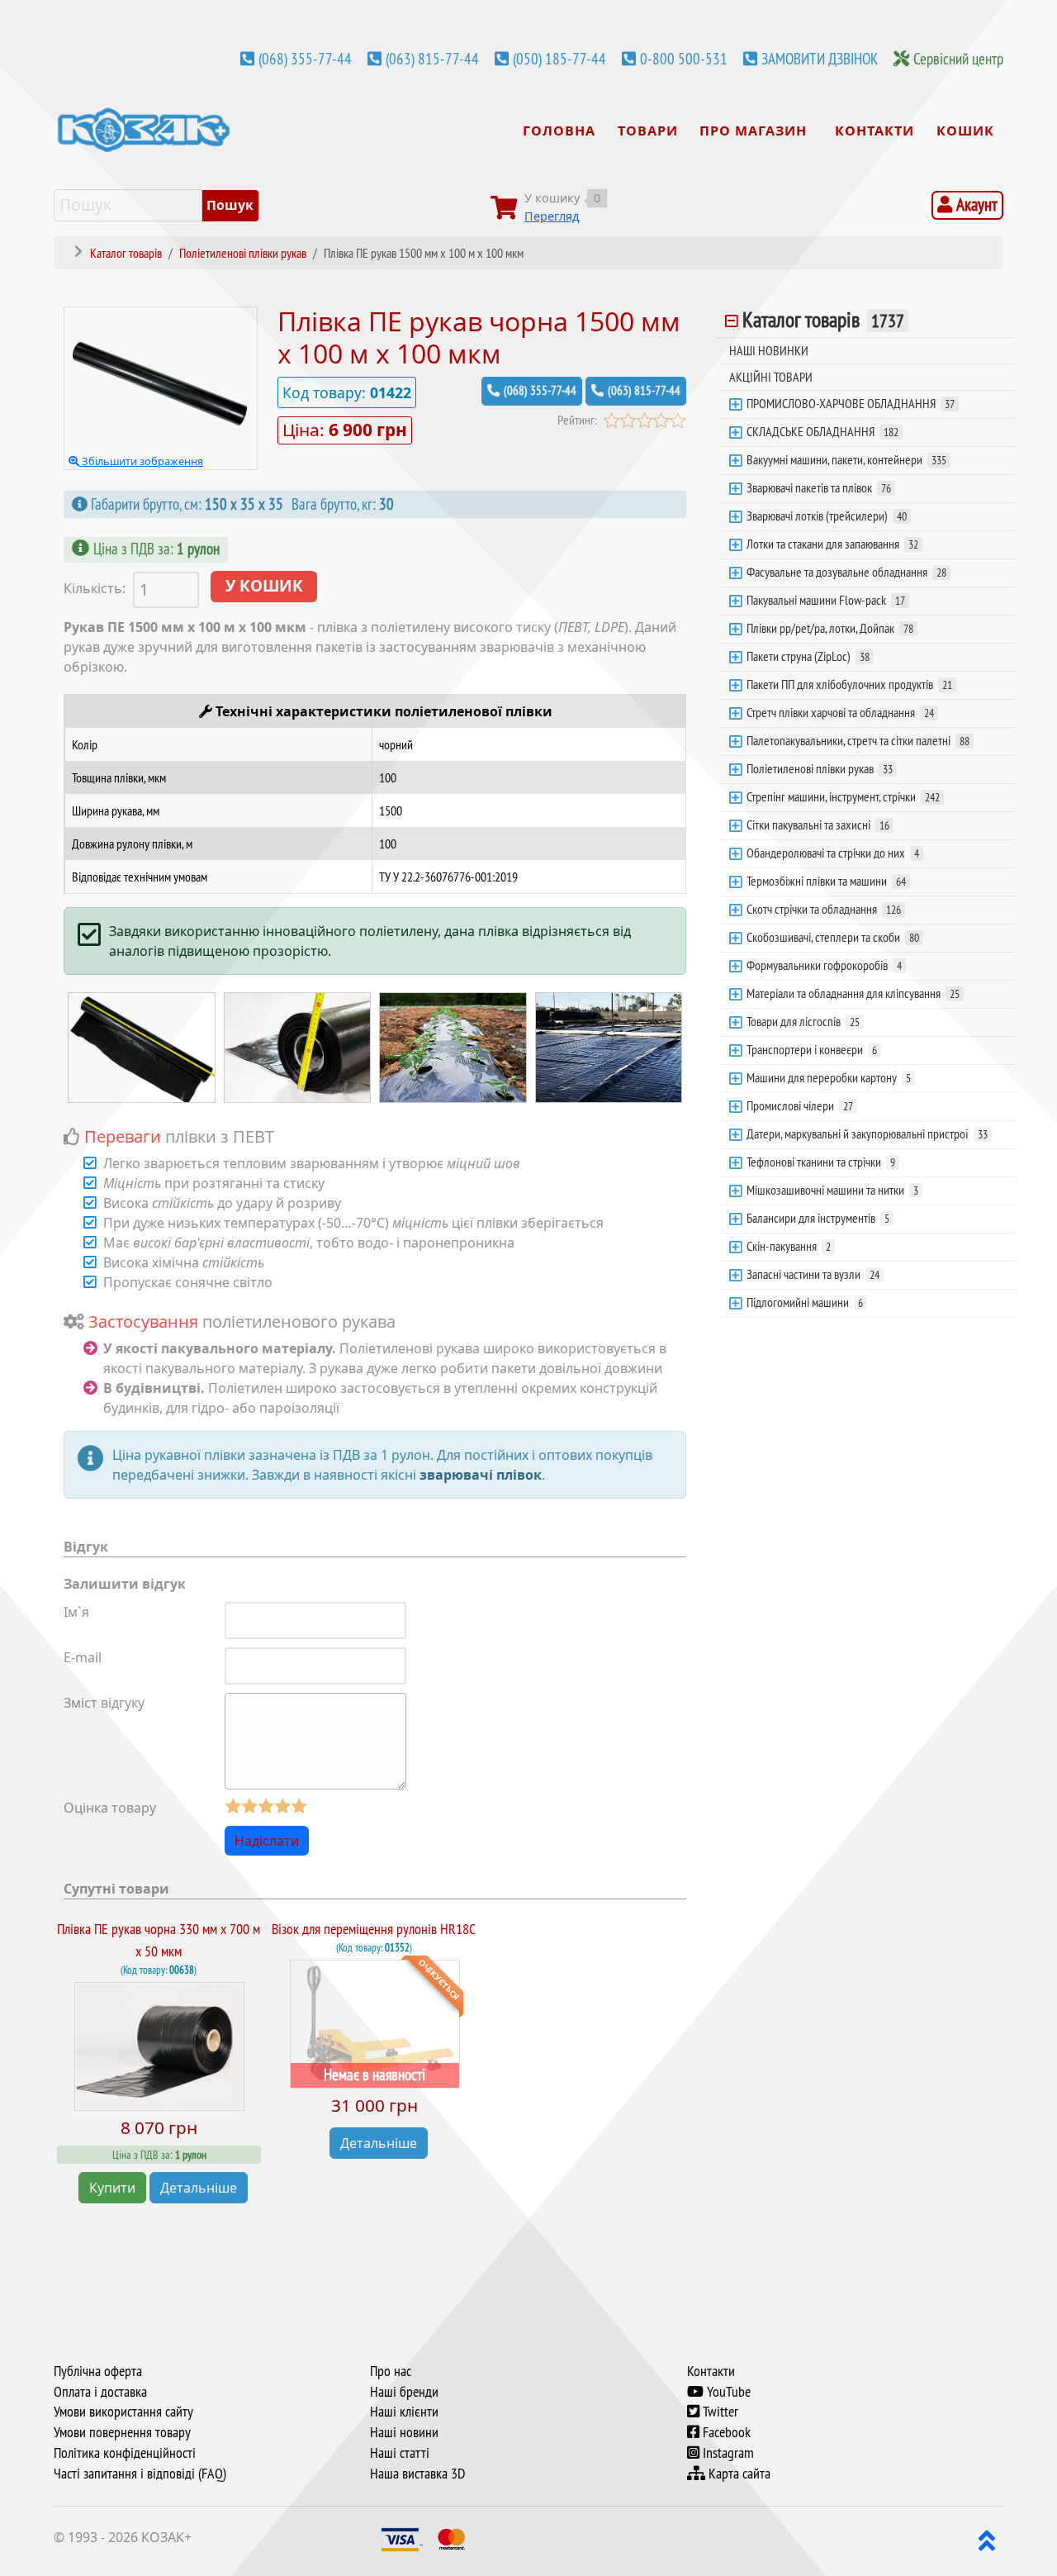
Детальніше (199, 2188)
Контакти (711, 2371)
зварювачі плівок (481, 1475)
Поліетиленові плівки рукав (820, 768)
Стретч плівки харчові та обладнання (840, 712)
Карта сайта (738, 2474)
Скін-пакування (789, 1246)
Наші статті (400, 2453)
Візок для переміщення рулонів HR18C (374, 1929)
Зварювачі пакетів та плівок (819, 487)
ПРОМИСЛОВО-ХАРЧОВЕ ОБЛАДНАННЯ (851, 403)
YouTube (727, 2392)
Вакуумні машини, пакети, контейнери (846, 459)
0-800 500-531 (684, 59)
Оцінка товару (110, 1808)
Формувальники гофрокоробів (824, 965)
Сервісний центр (958, 59)
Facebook (725, 2432)
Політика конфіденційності (125, 2453)
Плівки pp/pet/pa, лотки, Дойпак (830, 628)
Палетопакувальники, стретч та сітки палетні (858, 740)
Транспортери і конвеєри (812, 1049)
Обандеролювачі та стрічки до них (833, 853)
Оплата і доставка (100, 2392)
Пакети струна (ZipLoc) (808, 656)
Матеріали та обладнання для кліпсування (853, 993)
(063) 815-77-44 (432, 59)
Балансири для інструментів (818, 1218)
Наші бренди (404, 2392)
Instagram (727, 2453)
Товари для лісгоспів (803, 1021)
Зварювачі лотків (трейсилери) (827, 516)
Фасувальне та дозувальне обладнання (846, 572)
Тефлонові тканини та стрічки (821, 1162)
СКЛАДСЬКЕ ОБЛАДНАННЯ (822, 431)
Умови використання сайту (123, 2412)
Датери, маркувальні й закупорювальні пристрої (867, 1134)
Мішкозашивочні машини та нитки (832, 1190)
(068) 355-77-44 (305, 59)
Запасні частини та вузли (813, 1274)
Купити (112, 2188)
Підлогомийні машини (805, 1302)
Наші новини (404, 2432)
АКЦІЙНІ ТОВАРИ (771, 377)
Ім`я (76, 1612)
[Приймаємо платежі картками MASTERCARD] (452, 2539)
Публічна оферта (98, 2371)
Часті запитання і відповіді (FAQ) (140, 2474)
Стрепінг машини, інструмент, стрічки (843, 796)
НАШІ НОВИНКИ (769, 350)
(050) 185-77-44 (559, 59)
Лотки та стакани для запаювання (832, 544)
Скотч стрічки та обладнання (824, 909)
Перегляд (552, 216)
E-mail (83, 1657)
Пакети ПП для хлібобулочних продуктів (849, 684)
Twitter (719, 2412)
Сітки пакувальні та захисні (818, 825)
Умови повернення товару (122, 2432)
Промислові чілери (800, 1105)
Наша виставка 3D (417, 2474)
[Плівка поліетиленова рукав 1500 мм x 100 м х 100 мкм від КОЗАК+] (142, 1046)
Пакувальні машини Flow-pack (826, 600)
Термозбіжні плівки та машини (826, 881)
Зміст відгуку (104, 1703)
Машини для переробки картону (829, 1077)
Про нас (391, 2371)
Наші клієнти (404, 2412)
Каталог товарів (823, 320)
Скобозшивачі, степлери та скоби (833, 937)
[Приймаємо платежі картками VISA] (402, 2539)
